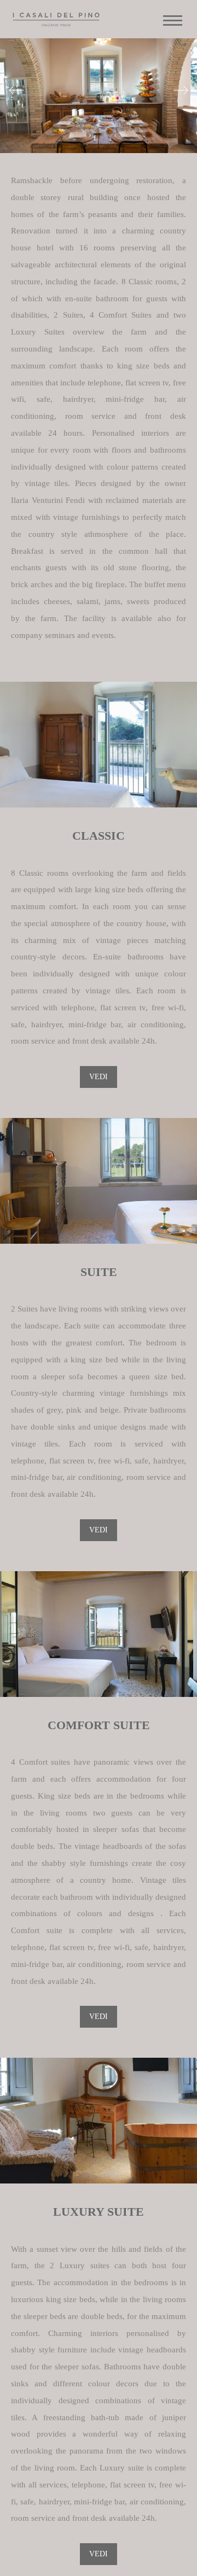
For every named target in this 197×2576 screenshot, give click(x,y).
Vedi (99, 1077)
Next (181, 93)
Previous (16, 93)
